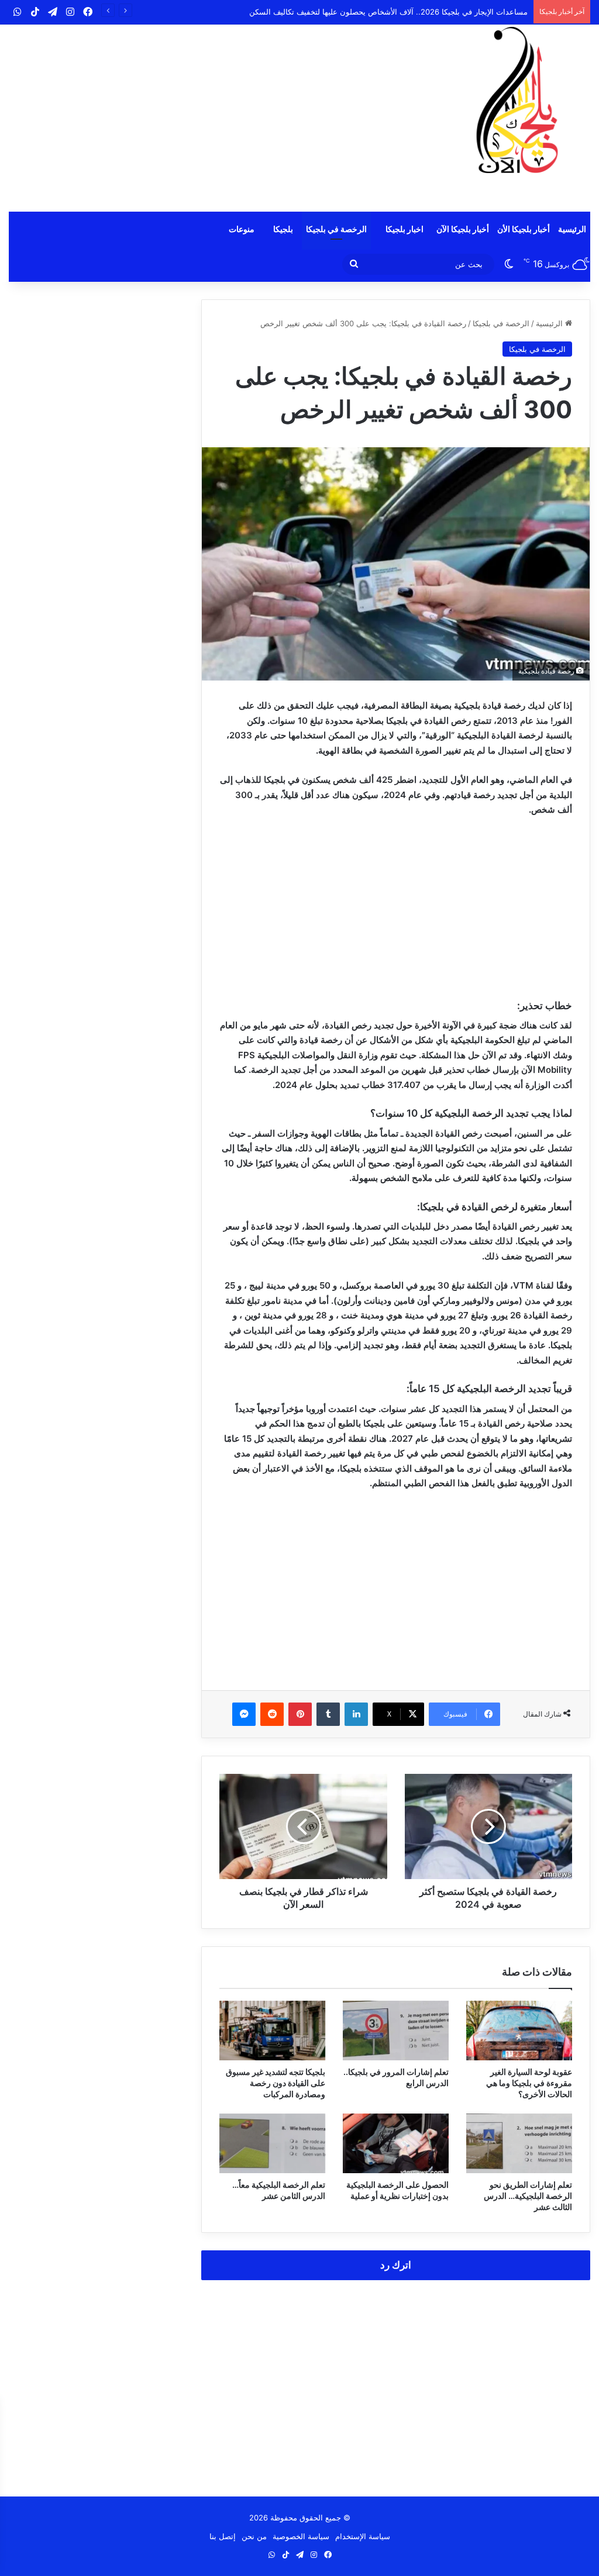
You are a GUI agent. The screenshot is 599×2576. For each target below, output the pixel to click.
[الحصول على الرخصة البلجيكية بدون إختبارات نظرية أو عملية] (396, 2143)
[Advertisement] (200, 118)
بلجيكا (283, 229)
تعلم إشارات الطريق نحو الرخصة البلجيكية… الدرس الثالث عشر (528, 2196)
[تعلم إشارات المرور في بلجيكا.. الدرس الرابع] (396, 2031)
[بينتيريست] (300, 1714)
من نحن (254, 2536)
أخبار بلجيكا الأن (524, 229)
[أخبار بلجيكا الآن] (517, 100)
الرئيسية (572, 229)
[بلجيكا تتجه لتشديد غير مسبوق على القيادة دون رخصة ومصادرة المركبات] (272, 2031)
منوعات (242, 229)
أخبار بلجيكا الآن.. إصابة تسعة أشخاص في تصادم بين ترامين (432, 12)
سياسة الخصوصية (301, 2536)
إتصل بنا (223, 2536)
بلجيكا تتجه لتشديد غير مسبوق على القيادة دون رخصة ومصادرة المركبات (276, 2083)
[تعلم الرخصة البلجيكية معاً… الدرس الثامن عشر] (272, 2143)
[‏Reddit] (272, 1714)
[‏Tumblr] (328, 1714)
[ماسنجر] (244, 1714)
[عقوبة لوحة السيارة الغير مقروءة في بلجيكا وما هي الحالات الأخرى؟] (519, 2031)
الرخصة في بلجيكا (336, 229)
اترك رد (396, 2265)
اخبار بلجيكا (405, 229)
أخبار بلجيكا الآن (463, 229)
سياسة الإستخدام (363, 2536)
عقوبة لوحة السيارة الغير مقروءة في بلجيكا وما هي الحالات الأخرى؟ (529, 2083)
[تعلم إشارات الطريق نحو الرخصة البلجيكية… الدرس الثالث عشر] (519, 2143)
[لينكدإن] (356, 1714)
